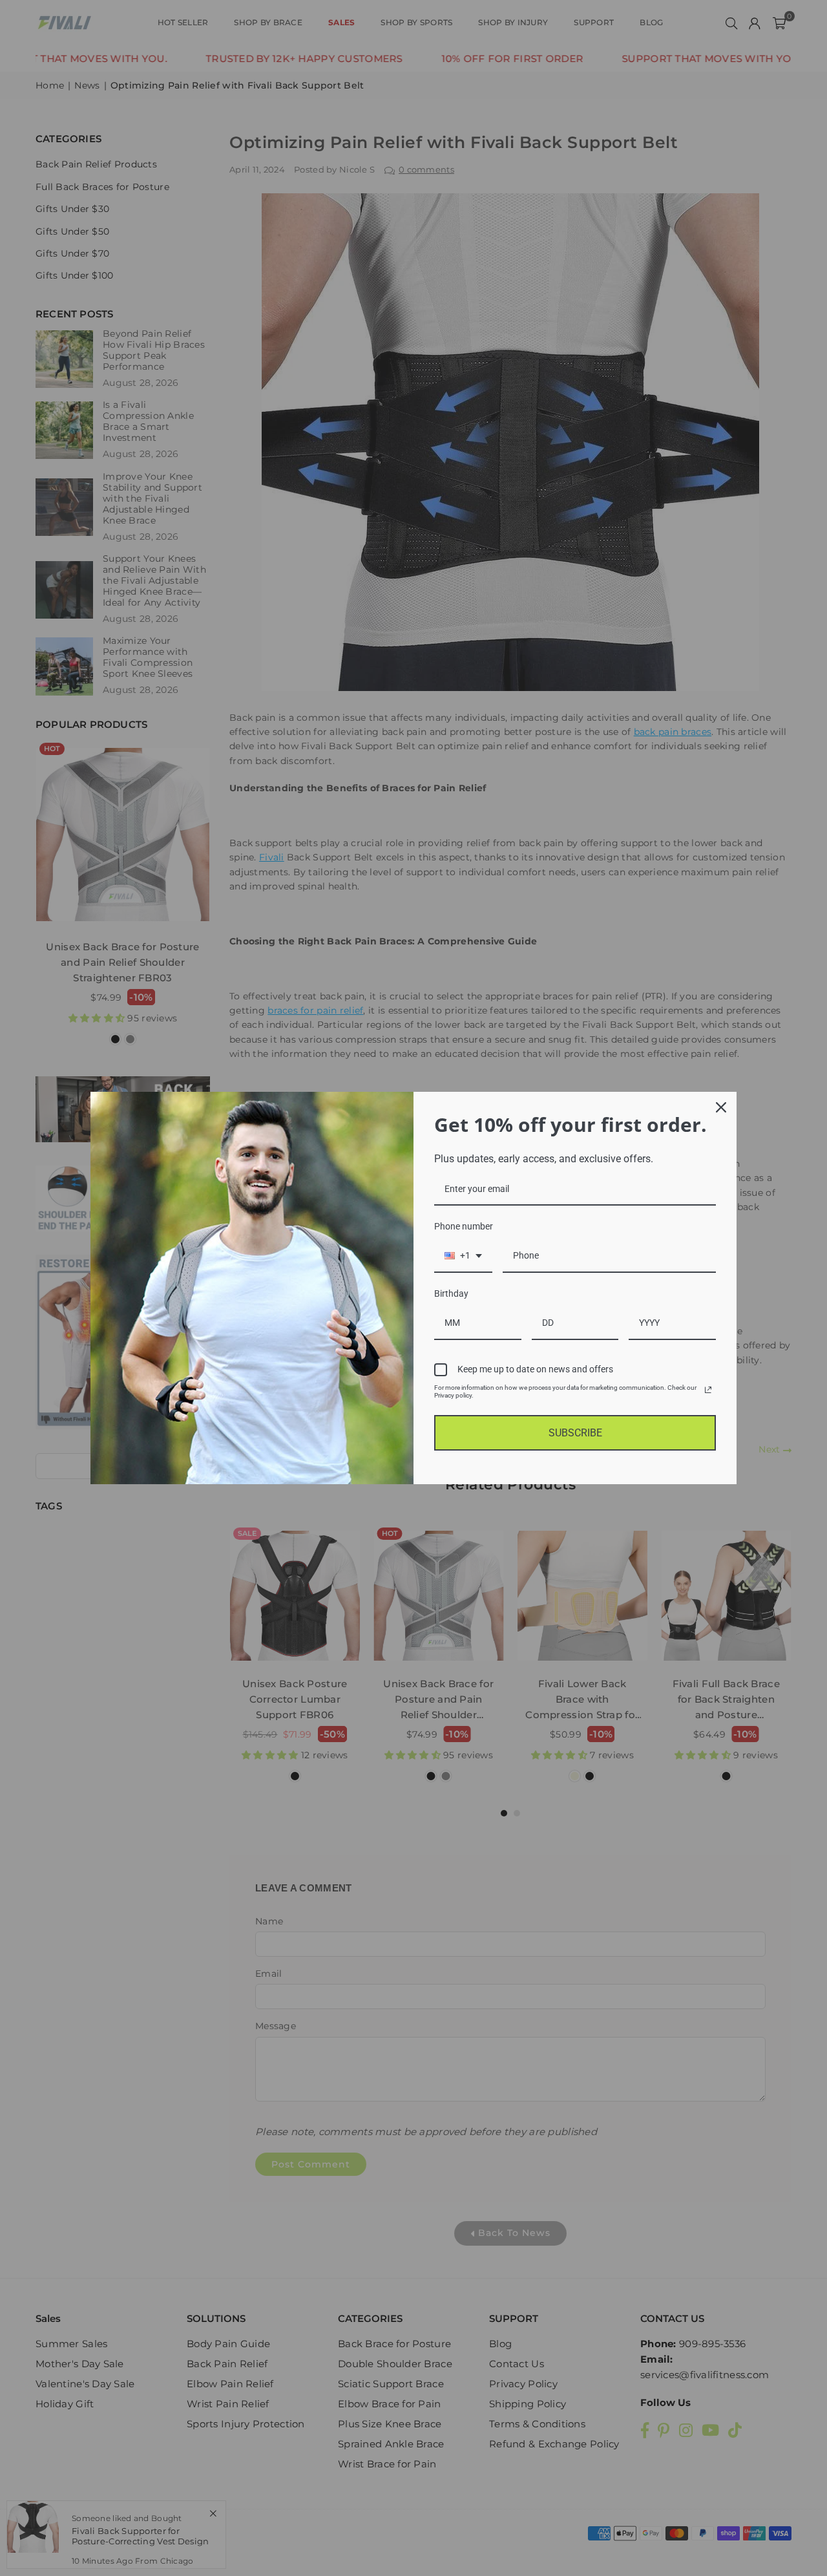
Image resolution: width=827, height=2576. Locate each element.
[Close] (721, 1107)
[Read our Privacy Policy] (708, 1390)
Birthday (451, 1293)
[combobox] (463, 1256)
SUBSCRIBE (575, 1433)
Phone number (464, 1226)
